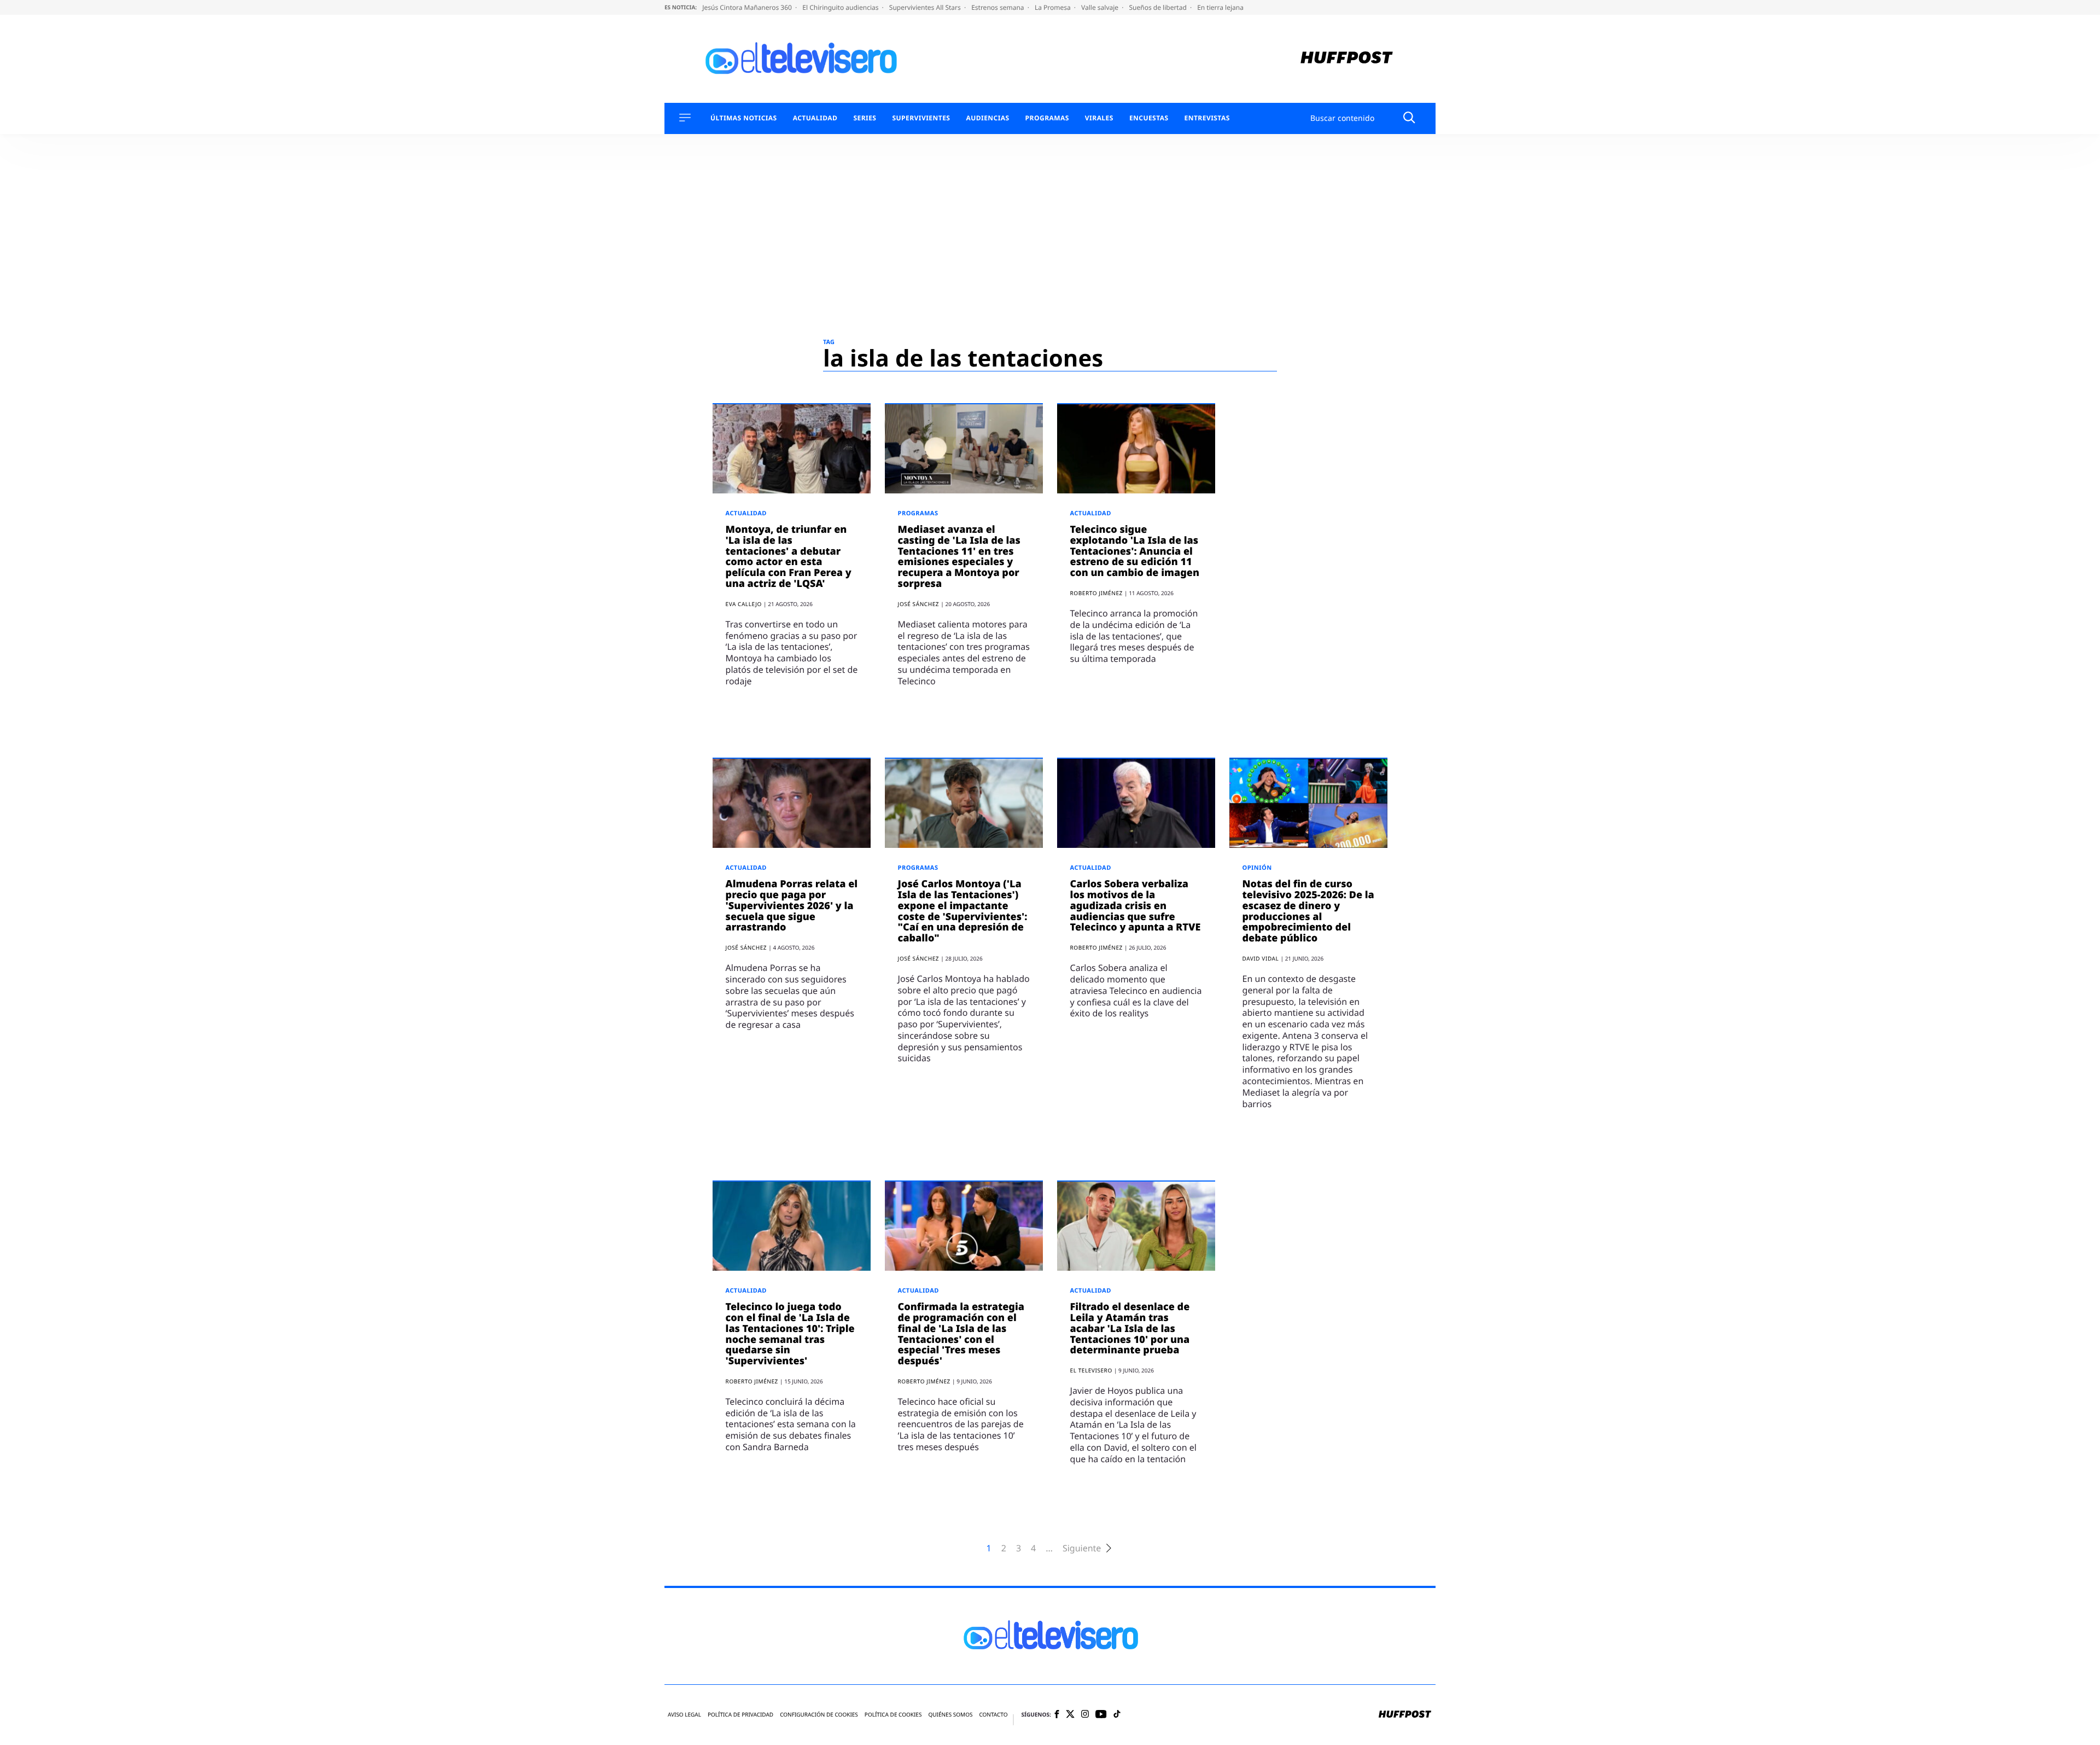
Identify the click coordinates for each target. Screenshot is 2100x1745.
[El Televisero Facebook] (1057, 1715)
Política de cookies (893, 1715)
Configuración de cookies (819, 1715)
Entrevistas (1207, 118)
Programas (1047, 118)
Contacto (993, 1715)
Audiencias (987, 118)
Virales (1099, 118)
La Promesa (1054, 7)
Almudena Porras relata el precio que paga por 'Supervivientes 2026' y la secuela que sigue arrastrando (792, 906)
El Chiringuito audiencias (841, 7)
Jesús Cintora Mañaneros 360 (748, 7)
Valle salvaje (1101, 7)
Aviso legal (684, 1715)
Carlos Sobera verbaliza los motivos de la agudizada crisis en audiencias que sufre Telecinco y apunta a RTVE (1136, 906)
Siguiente (1082, 1548)
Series (865, 118)
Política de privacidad (740, 1715)
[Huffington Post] (1347, 59)
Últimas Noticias (744, 118)
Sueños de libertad (1158, 7)
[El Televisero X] (1070, 1715)
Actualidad (815, 118)
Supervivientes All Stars (926, 7)
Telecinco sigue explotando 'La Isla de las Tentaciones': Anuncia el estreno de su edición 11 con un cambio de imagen (1135, 551)
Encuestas (1149, 118)
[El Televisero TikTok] (1117, 1715)
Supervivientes (921, 118)
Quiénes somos (950, 1715)
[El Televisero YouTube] (1101, 1715)
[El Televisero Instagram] (1085, 1715)
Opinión (1257, 868)
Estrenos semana (999, 7)
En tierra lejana (1220, 7)
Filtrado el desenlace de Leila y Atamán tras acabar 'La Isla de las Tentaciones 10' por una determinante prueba (1130, 1328)
